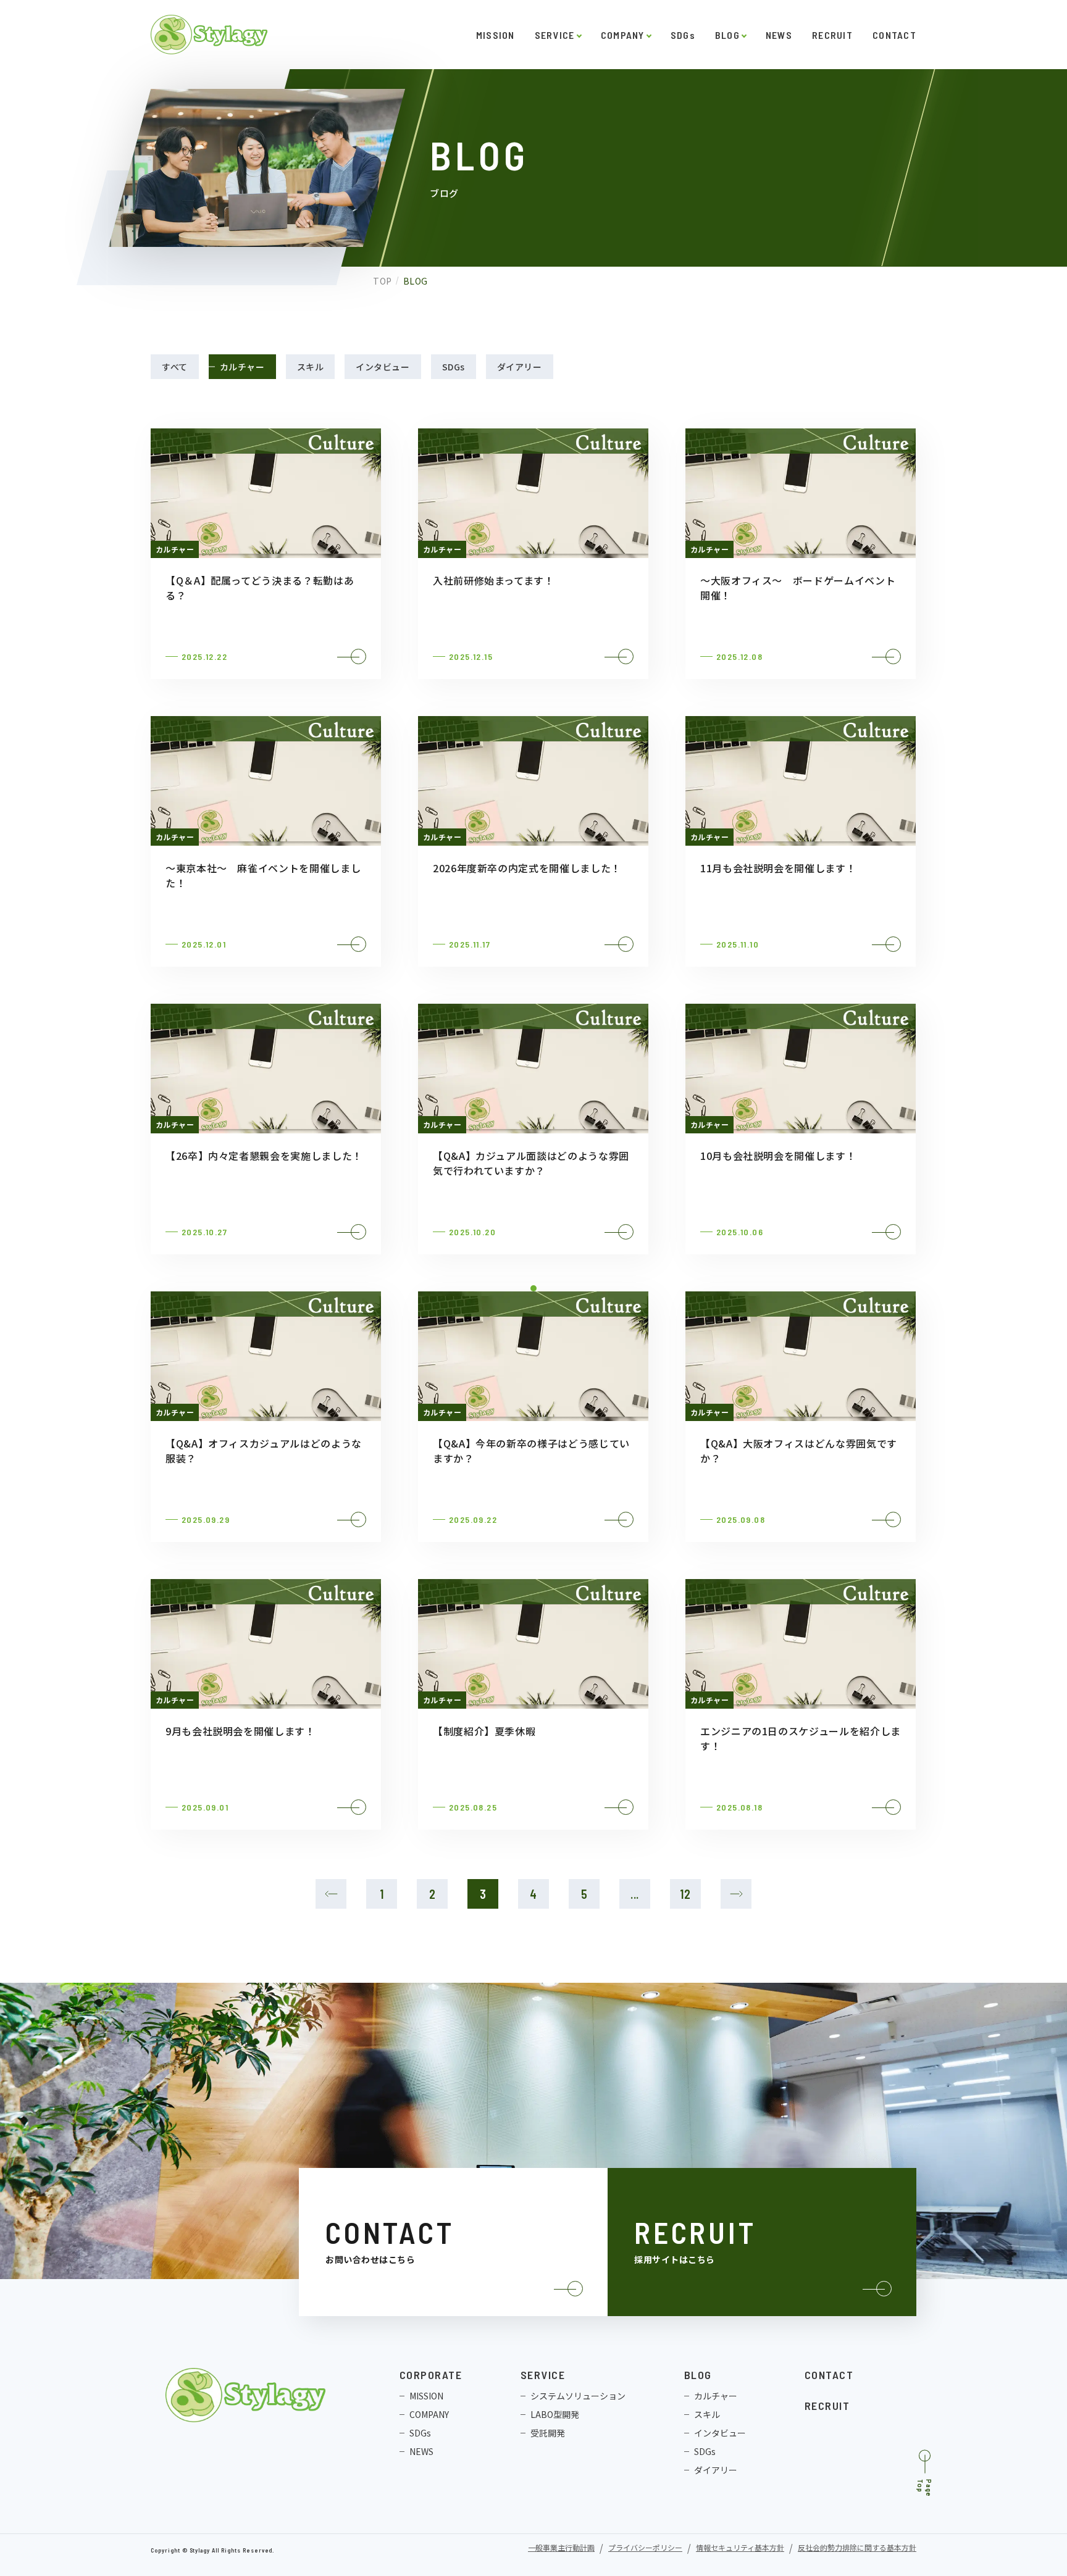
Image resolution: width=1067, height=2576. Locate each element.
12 (685, 1894)
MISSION (496, 35)
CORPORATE (431, 2375)
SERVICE (555, 35)
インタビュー (383, 367)
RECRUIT (832, 35)
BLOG (727, 35)
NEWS (779, 35)
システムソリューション (578, 2396)
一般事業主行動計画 (561, 2549)
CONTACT (894, 35)
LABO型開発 (555, 2414)
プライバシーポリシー (645, 2549)
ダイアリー (520, 367)
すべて (175, 367)
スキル (311, 367)
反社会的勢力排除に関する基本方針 (857, 2549)
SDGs (683, 35)
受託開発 (548, 2433)
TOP (383, 281)
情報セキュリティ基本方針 (740, 2549)
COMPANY (623, 35)
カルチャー (242, 367)
